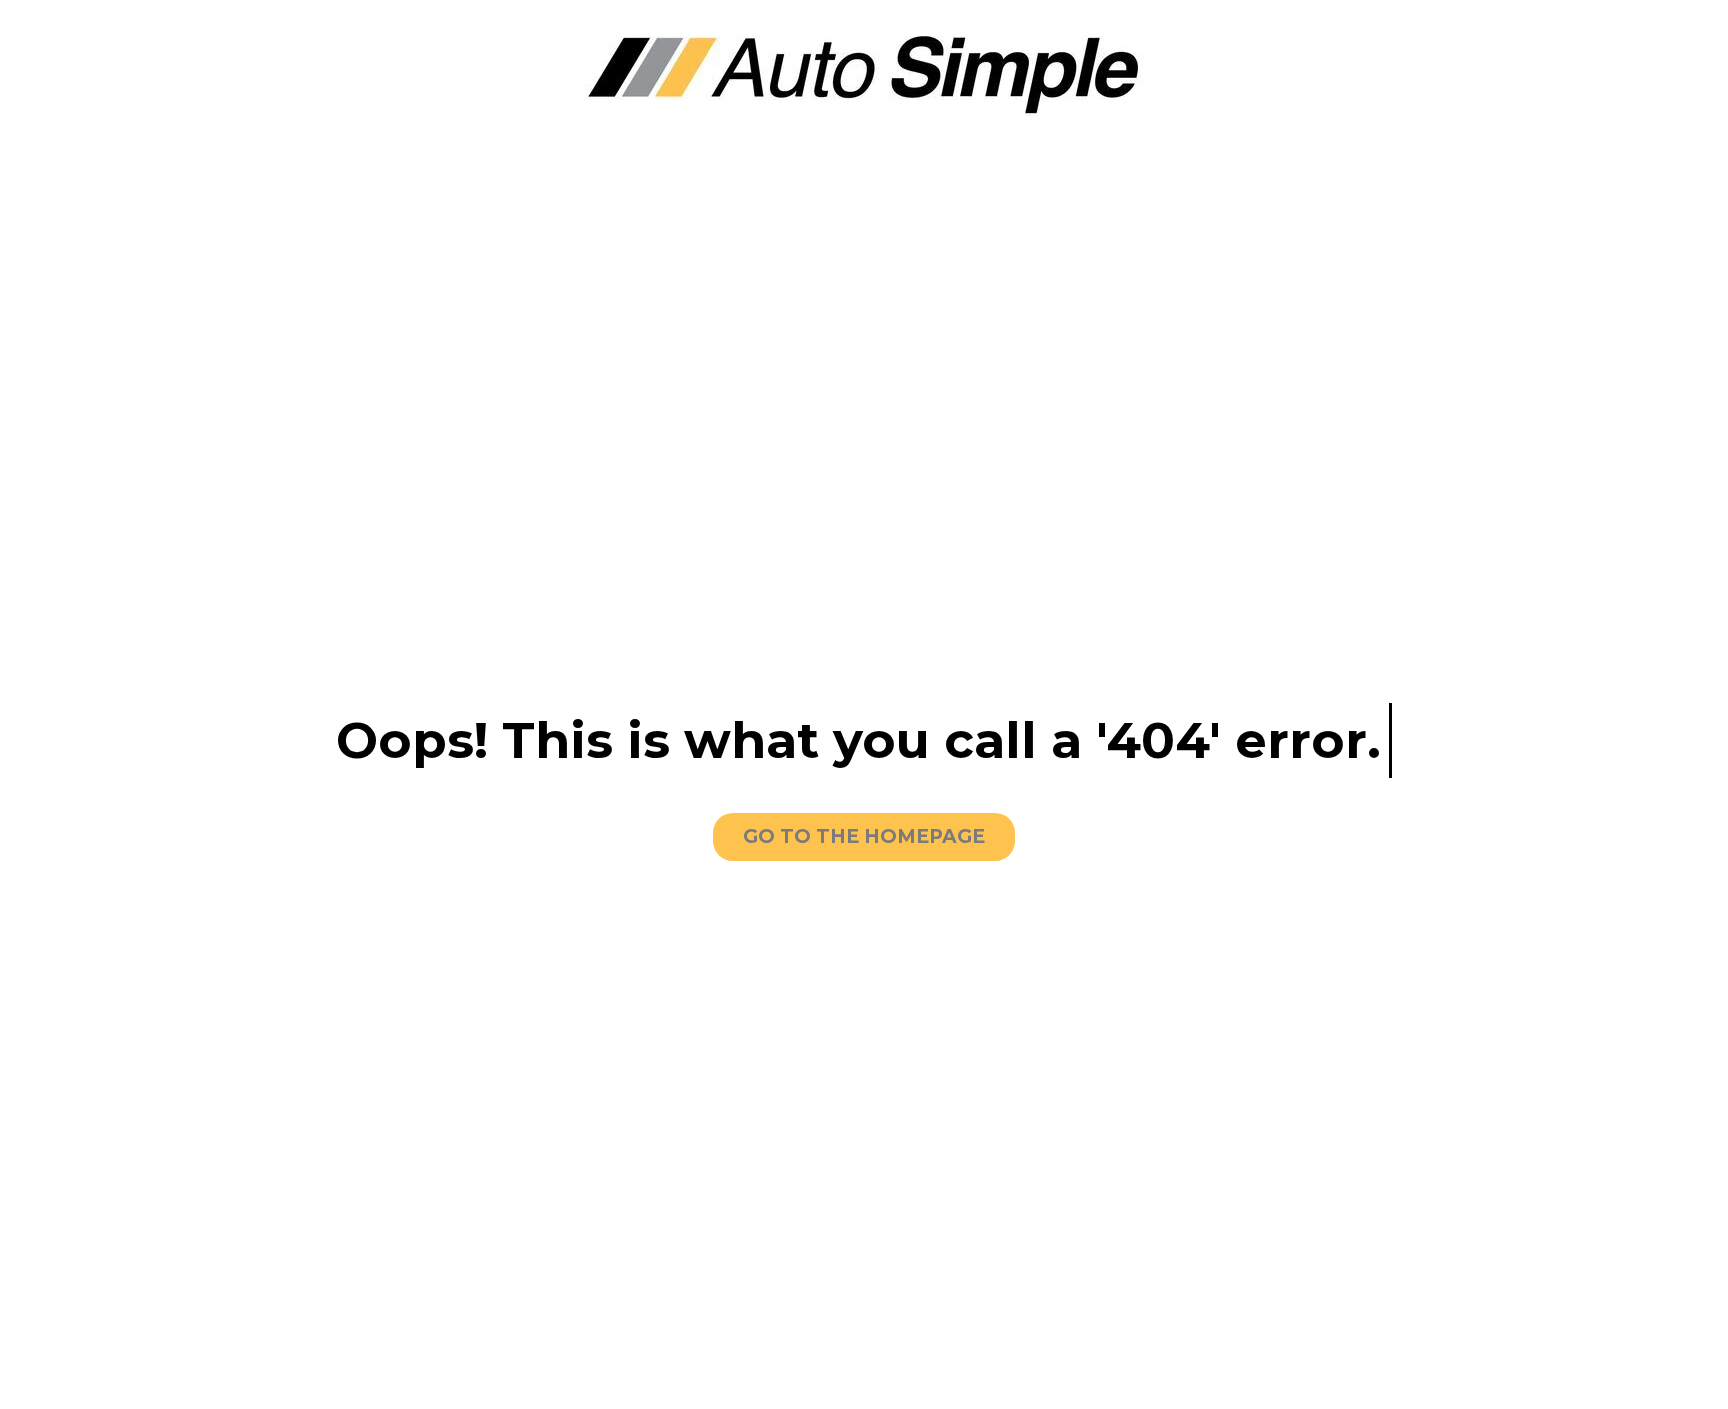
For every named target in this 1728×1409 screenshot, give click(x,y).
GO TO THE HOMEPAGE (864, 836)
